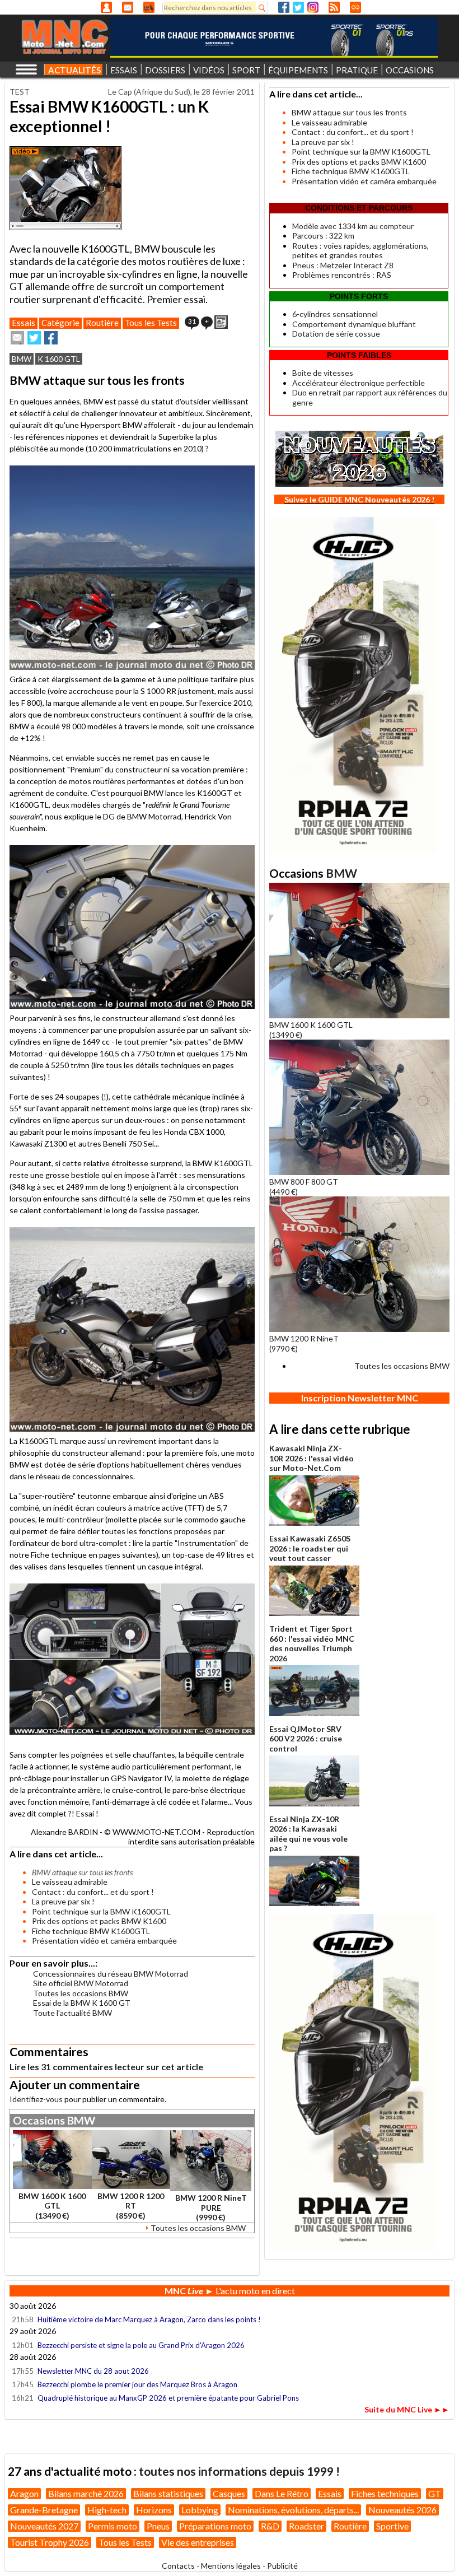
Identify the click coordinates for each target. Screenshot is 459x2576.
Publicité (282, 2566)
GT (435, 2493)
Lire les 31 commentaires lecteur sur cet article (106, 2067)
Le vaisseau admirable (70, 1882)
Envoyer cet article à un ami (17, 338)
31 (192, 321)
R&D (270, 2526)
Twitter (298, 7)
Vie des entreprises (198, 2542)
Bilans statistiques (168, 2493)
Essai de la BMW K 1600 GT (82, 2003)
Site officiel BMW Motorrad (81, 1983)
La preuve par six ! (63, 1901)
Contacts (178, 2566)
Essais (24, 323)
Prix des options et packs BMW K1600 (99, 1921)
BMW (22, 359)
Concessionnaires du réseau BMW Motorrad (111, 1974)
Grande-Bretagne (44, 2510)
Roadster (306, 2526)
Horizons (154, 2510)
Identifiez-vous (36, 2099)
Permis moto (113, 2526)
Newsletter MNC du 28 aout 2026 (93, 2371)
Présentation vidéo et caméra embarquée (104, 1941)
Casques (229, 2493)
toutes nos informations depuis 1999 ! (239, 2471)
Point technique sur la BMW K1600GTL (101, 1911)
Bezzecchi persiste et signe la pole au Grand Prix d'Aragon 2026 (141, 2345)
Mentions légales (231, 2566)
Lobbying (200, 2510)
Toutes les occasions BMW (81, 1993)
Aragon (24, 2493)
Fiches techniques (385, 2493)
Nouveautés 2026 (402, 2510)
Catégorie (60, 323)
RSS (334, 7)
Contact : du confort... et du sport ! (93, 1892)
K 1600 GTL (59, 359)
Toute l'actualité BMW (72, 2013)
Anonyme (106, 7)
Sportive (392, 2526)
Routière (102, 323)
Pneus (158, 2526)
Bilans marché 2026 (86, 2493)
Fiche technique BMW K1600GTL (91, 1931)
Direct (355, 7)
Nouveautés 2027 (44, 2526)
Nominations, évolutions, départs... (293, 2510)
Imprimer (221, 322)
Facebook (284, 7)
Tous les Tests (151, 323)
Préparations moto (215, 2526)
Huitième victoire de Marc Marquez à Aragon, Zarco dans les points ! (149, 2319)
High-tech (107, 2510)
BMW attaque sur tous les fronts (349, 112)
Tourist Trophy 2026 (50, 2542)
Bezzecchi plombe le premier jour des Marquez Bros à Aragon (137, 2384)
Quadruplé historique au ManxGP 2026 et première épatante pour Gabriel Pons (168, 2398)
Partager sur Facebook (51, 338)
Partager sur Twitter (34, 338)
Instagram (313, 7)
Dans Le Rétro (282, 2493)
